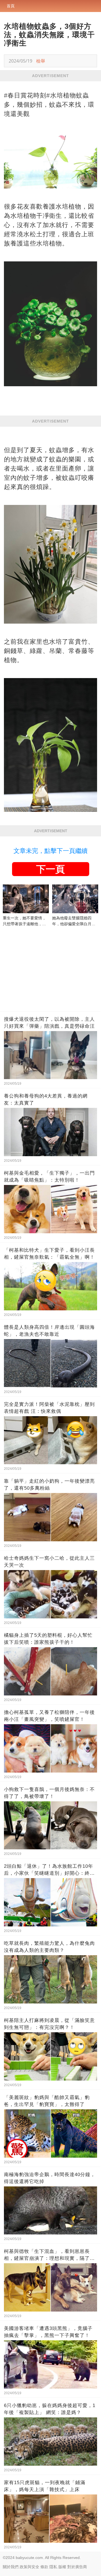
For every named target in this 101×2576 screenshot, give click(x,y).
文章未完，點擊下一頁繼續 (50, 851)
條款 (44, 2567)
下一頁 (50, 869)
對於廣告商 (77, 2567)
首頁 (11, 6)
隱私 (53, 2567)
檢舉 (41, 61)
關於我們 (11, 2567)
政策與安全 (29, 2567)
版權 (62, 2567)
